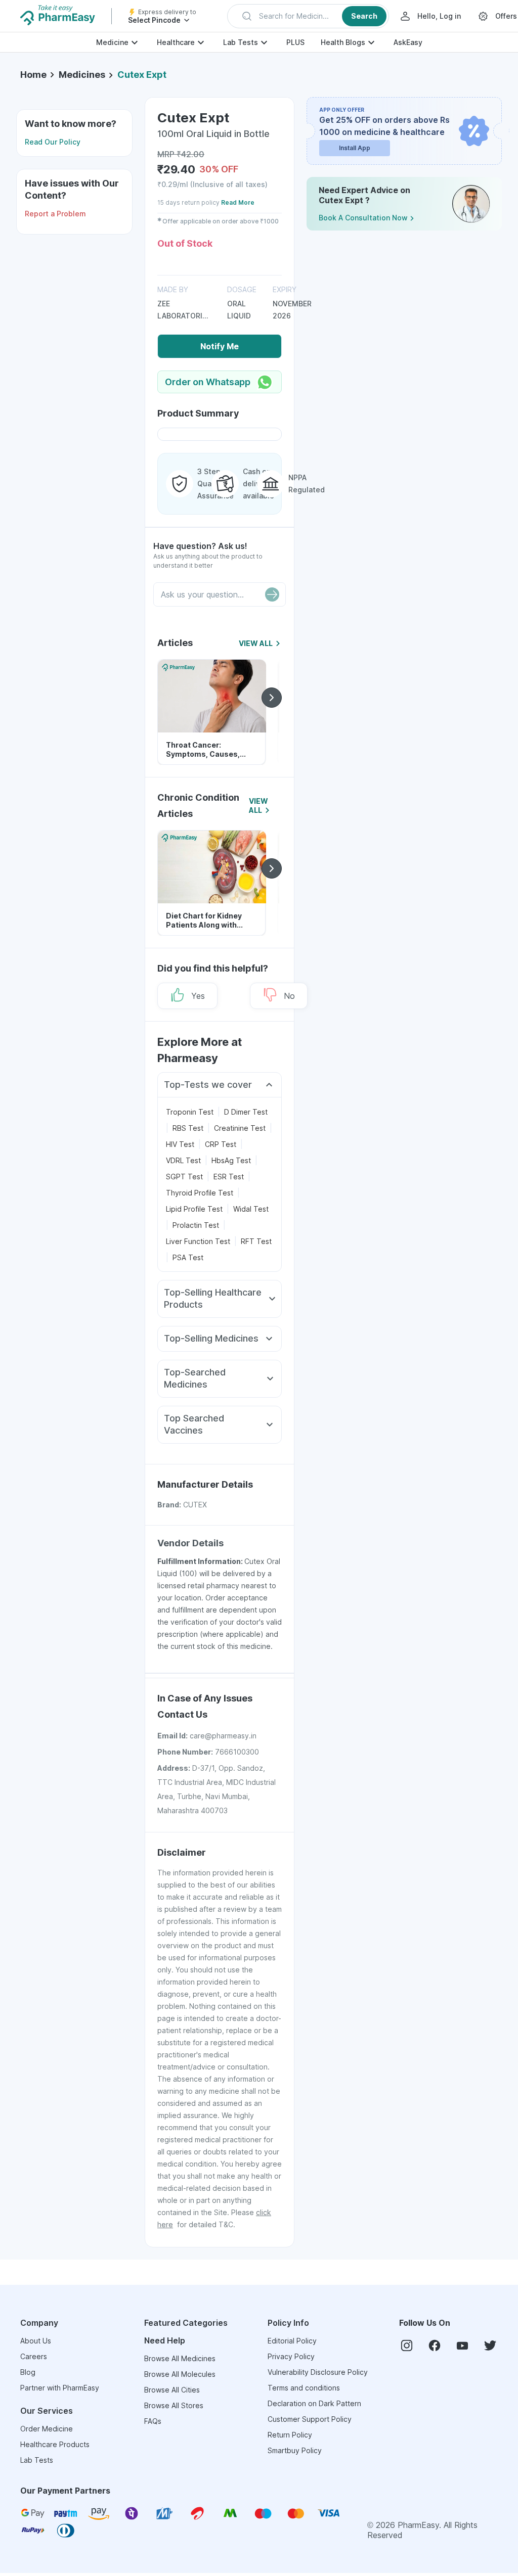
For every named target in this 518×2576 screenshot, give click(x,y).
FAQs (153, 2421)
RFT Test (256, 1241)
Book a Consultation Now (363, 218)
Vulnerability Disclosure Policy (318, 2372)
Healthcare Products (55, 2444)
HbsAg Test (231, 1160)
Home (33, 75)
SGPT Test (184, 1177)
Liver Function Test (198, 1241)
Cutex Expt (142, 75)
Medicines (82, 75)
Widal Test (251, 1209)
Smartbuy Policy (295, 2450)
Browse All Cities (172, 2390)
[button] (308, 16)
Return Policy (290, 2435)
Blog (28, 2372)
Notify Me (220, 346)
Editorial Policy (292, 2341)
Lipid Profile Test (194, 1209)
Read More (238, 202)
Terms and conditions (304, 2388)
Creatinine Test (240, 1128)
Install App (355, 148)
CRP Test (221, 1144)
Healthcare (176, 42)
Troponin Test (190, 1112)
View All (256, 643)
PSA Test (188, 1257)
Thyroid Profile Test (200, 1193)
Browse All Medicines (180, 2358)
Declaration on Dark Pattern (314, 2403)
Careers (34, 2356)
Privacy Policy (291, 2356)
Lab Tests (241, 42)
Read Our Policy (53, 142)
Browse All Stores (174, 2405)
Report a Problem (55, 214)
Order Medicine (47, 2429)
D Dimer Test (246, 1112)
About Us (36, 2341)
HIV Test (180, 1144)
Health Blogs (343, 42)
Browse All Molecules (180, 2374)
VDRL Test (183, 1160)
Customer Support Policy (310, 2419)
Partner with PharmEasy (60, 2388)
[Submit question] (272, 594)
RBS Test (188, 1128)
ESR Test (229, 1177)
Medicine (112, 42)
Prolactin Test (196, 1225)
